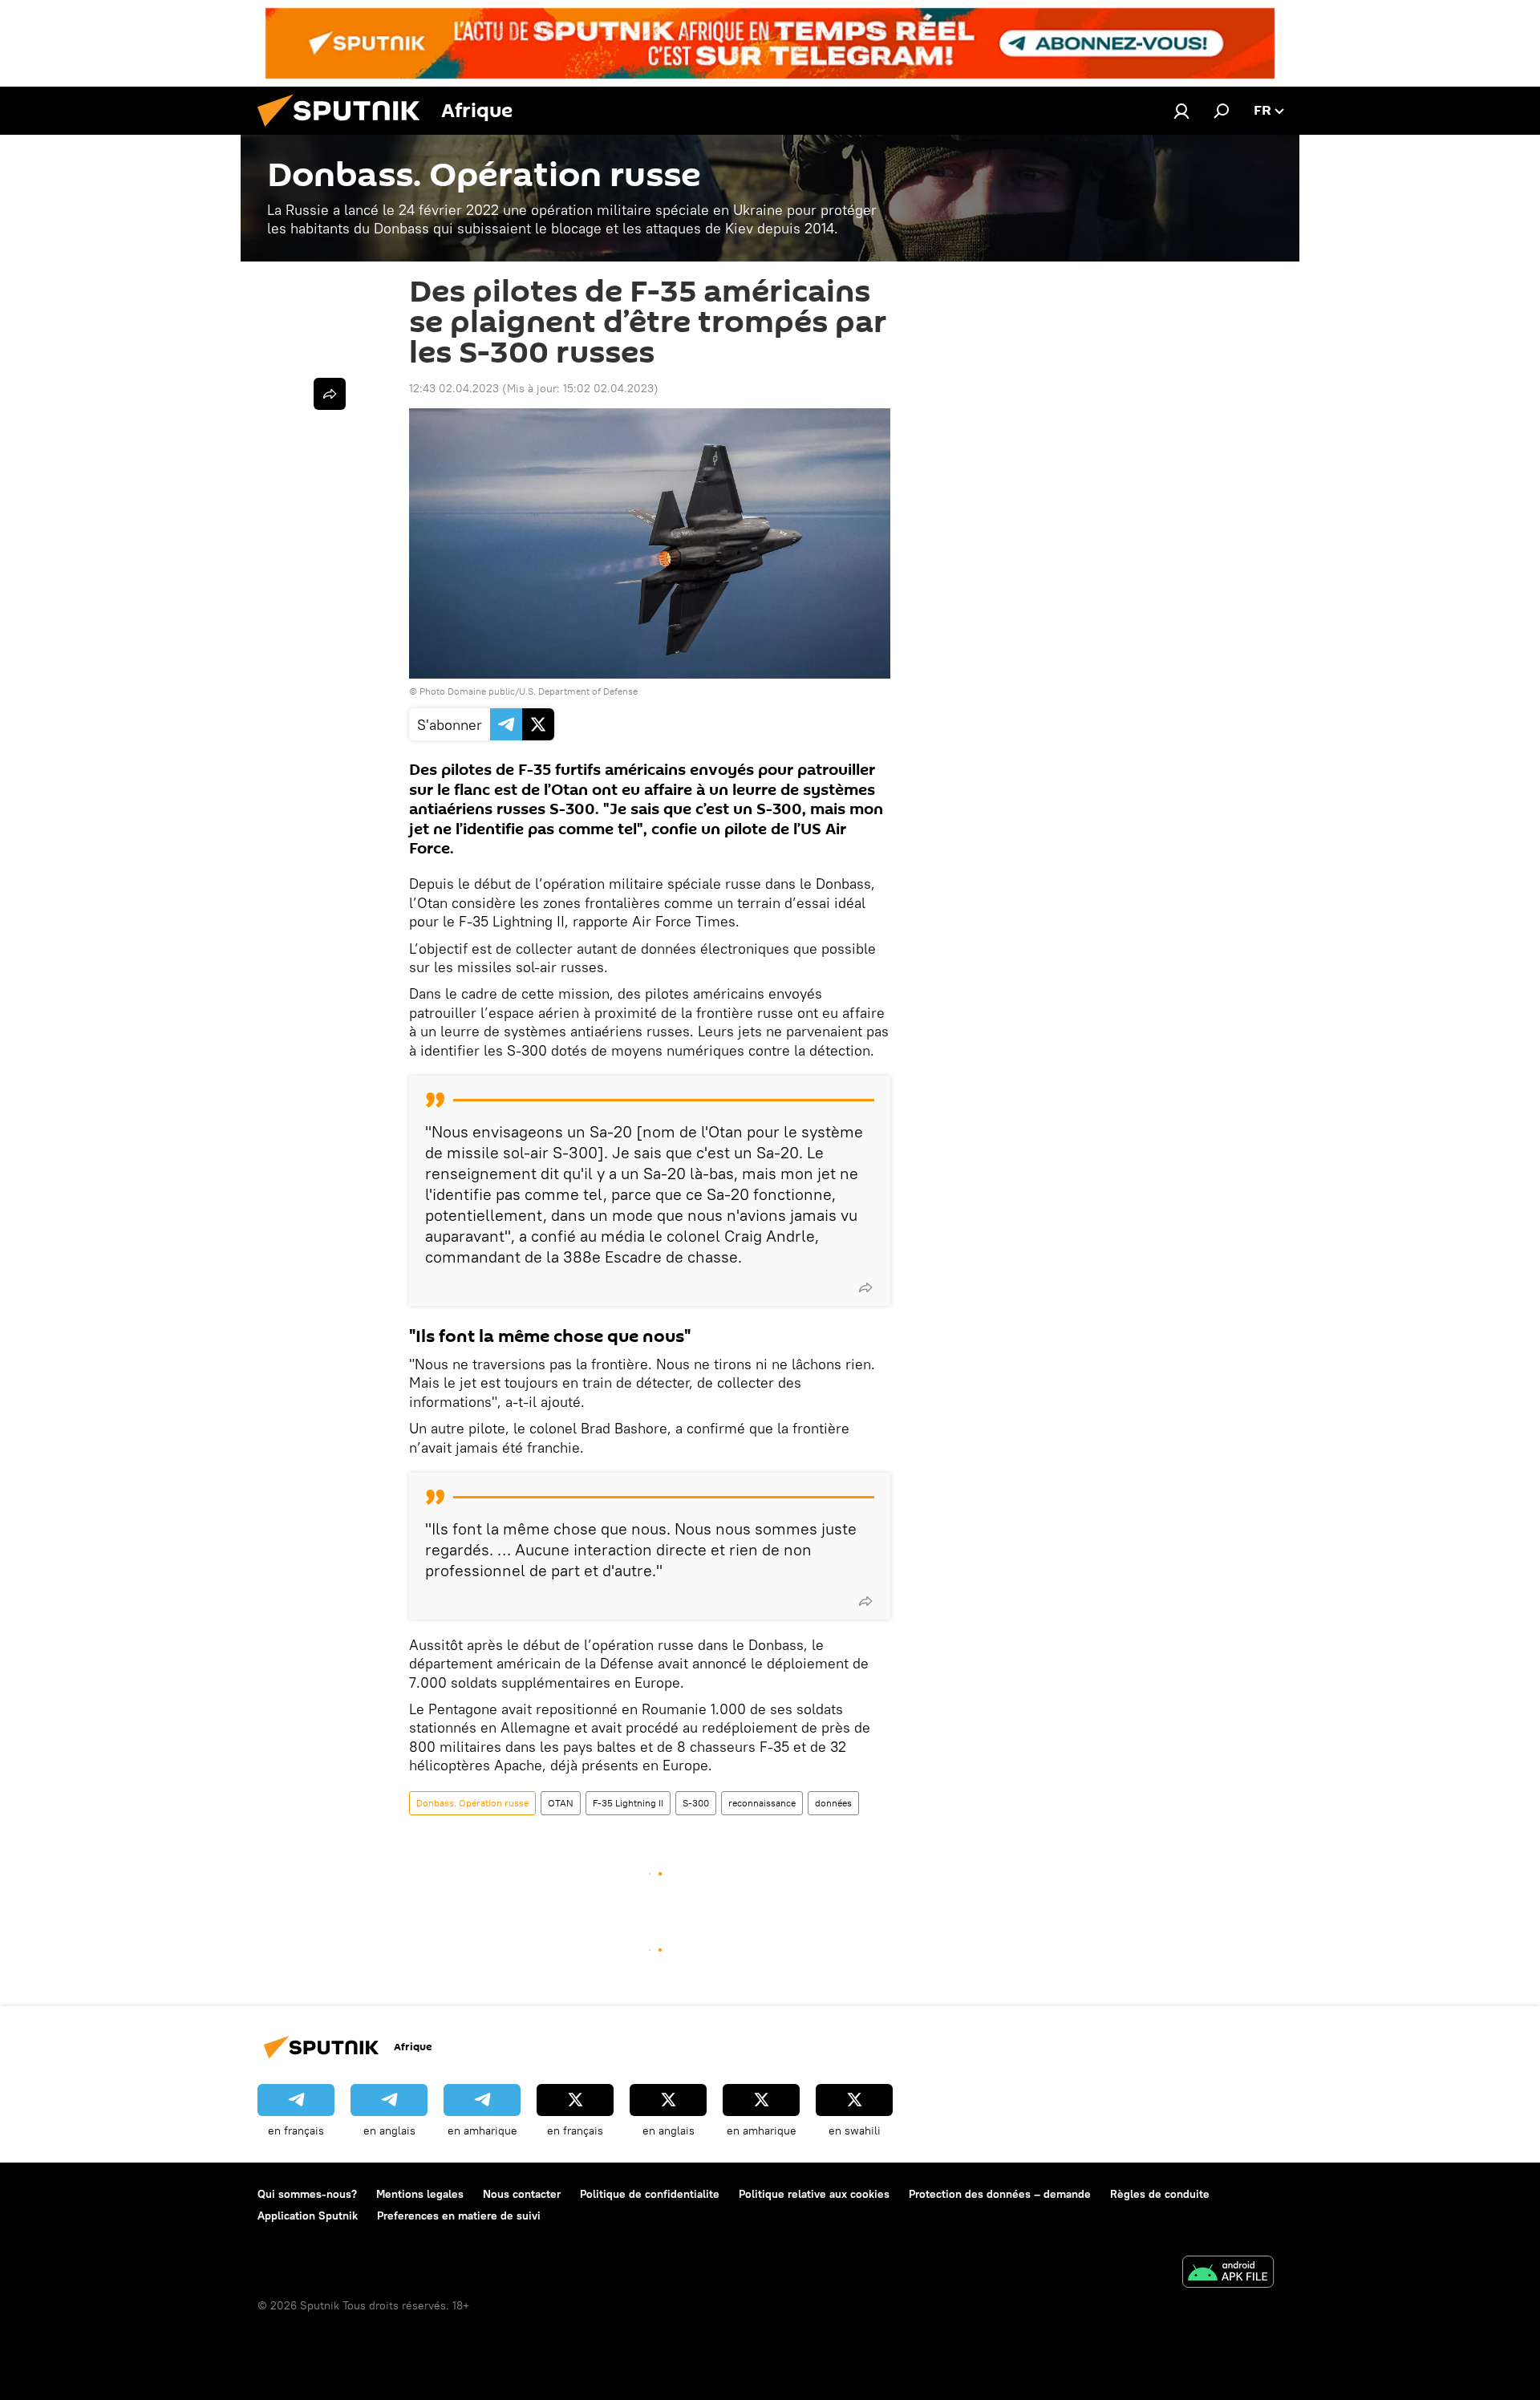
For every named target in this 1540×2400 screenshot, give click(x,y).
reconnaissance (762, 1803)
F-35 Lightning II (628, 1803)
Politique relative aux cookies (814, 2194)
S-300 (696, 1803)
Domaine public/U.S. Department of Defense (543, 691)
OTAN (561, 1803)
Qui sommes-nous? (307, 2194)
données (833, 1803)
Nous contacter (522, 2194)
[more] (865, 1287)
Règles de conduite (1160, 2194)
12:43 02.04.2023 (454, 388)
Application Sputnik (308, 2216)
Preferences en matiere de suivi (459, 2216)
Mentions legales (420, 2194)
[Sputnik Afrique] (345, 131)
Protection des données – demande (1000, 2194)
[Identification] (1181, 111)
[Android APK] (1228, 2274)
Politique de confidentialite (650, 2194)
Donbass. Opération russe (472, 1803)
